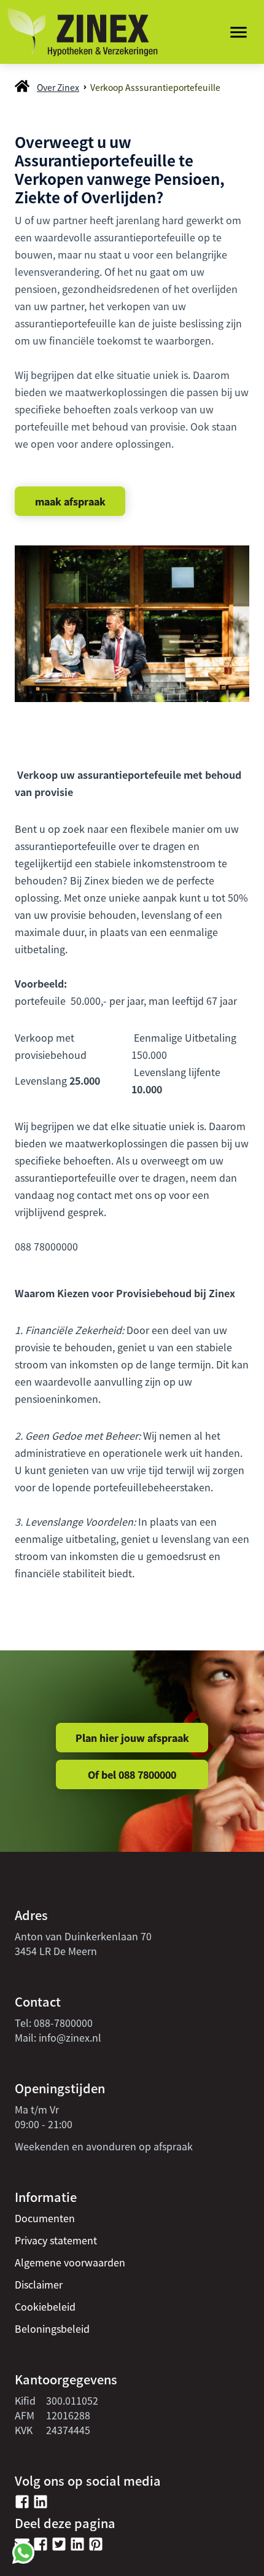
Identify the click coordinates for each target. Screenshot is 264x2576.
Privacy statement (56, 2240)
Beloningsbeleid (52, 2328)
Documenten (45, 2218)
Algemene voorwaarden (70, 2262)
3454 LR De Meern (56, 1951)
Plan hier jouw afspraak (132, 1738)
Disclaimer (39, 2284)
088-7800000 (63, 2023)
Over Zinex (58, 87)
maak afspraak (70, 501)
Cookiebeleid (45, 2306)
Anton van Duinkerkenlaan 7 (80, 1936)
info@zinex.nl (70, 2037)
